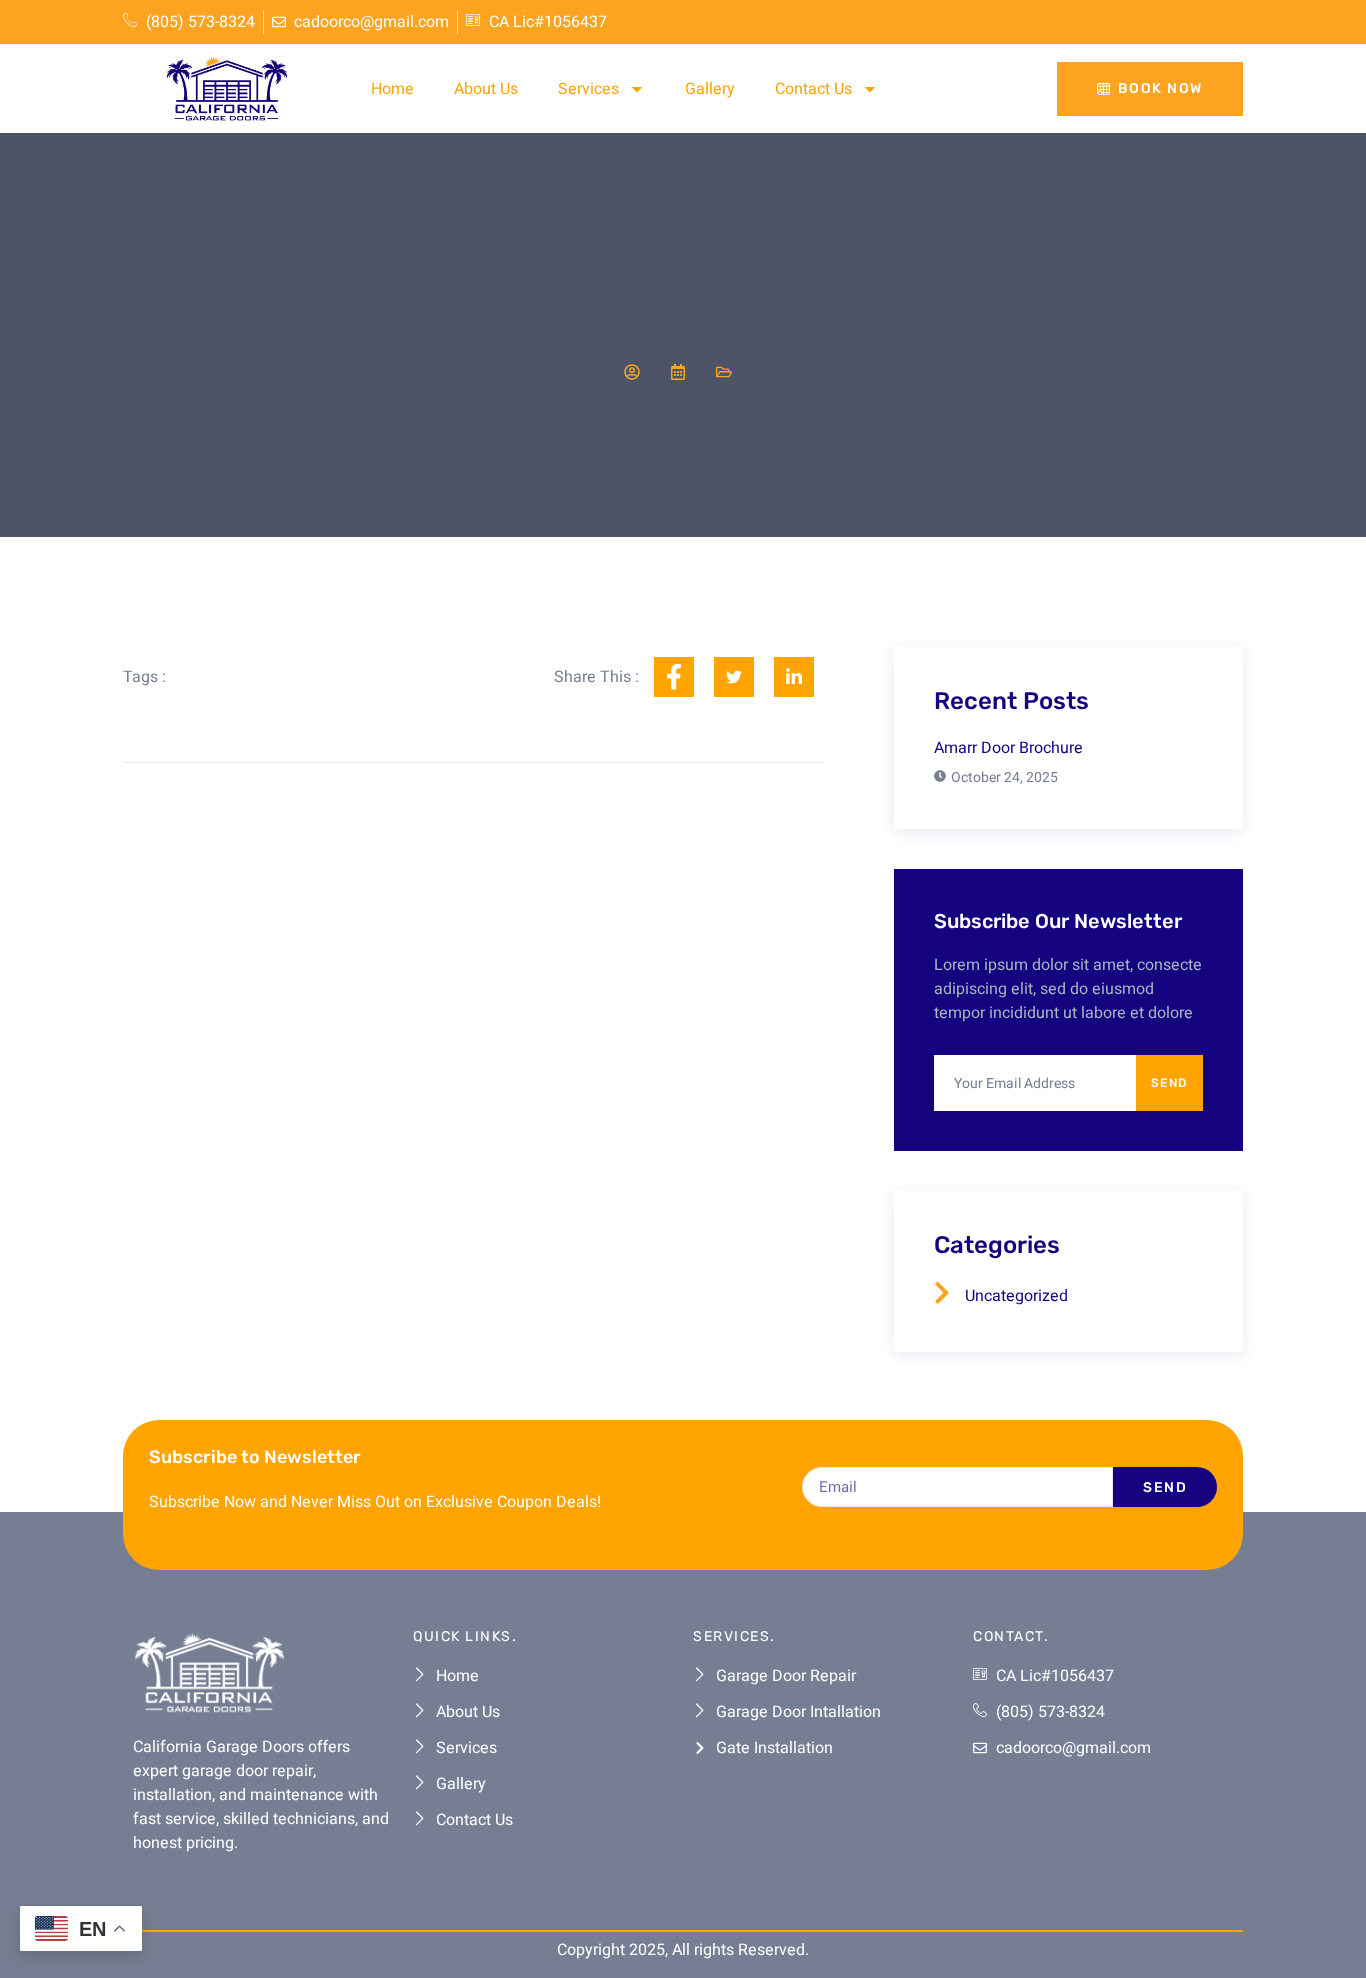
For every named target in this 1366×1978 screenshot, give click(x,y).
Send (1169, 1083)
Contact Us (813, 89)
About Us (486, 89)
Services (588, 89)
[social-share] (674, 677)
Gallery (710, 89)
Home (392, 89)
